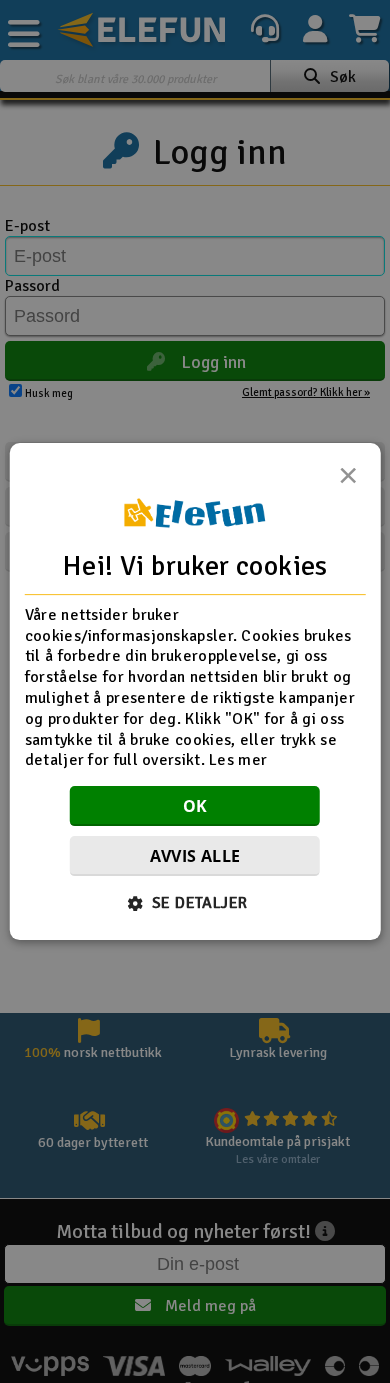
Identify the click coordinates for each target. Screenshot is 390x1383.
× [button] (348, 481)
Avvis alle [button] (195, 856)
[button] (195, 903)
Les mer (238, 761)
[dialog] (195, 692)
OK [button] (195, 806)
